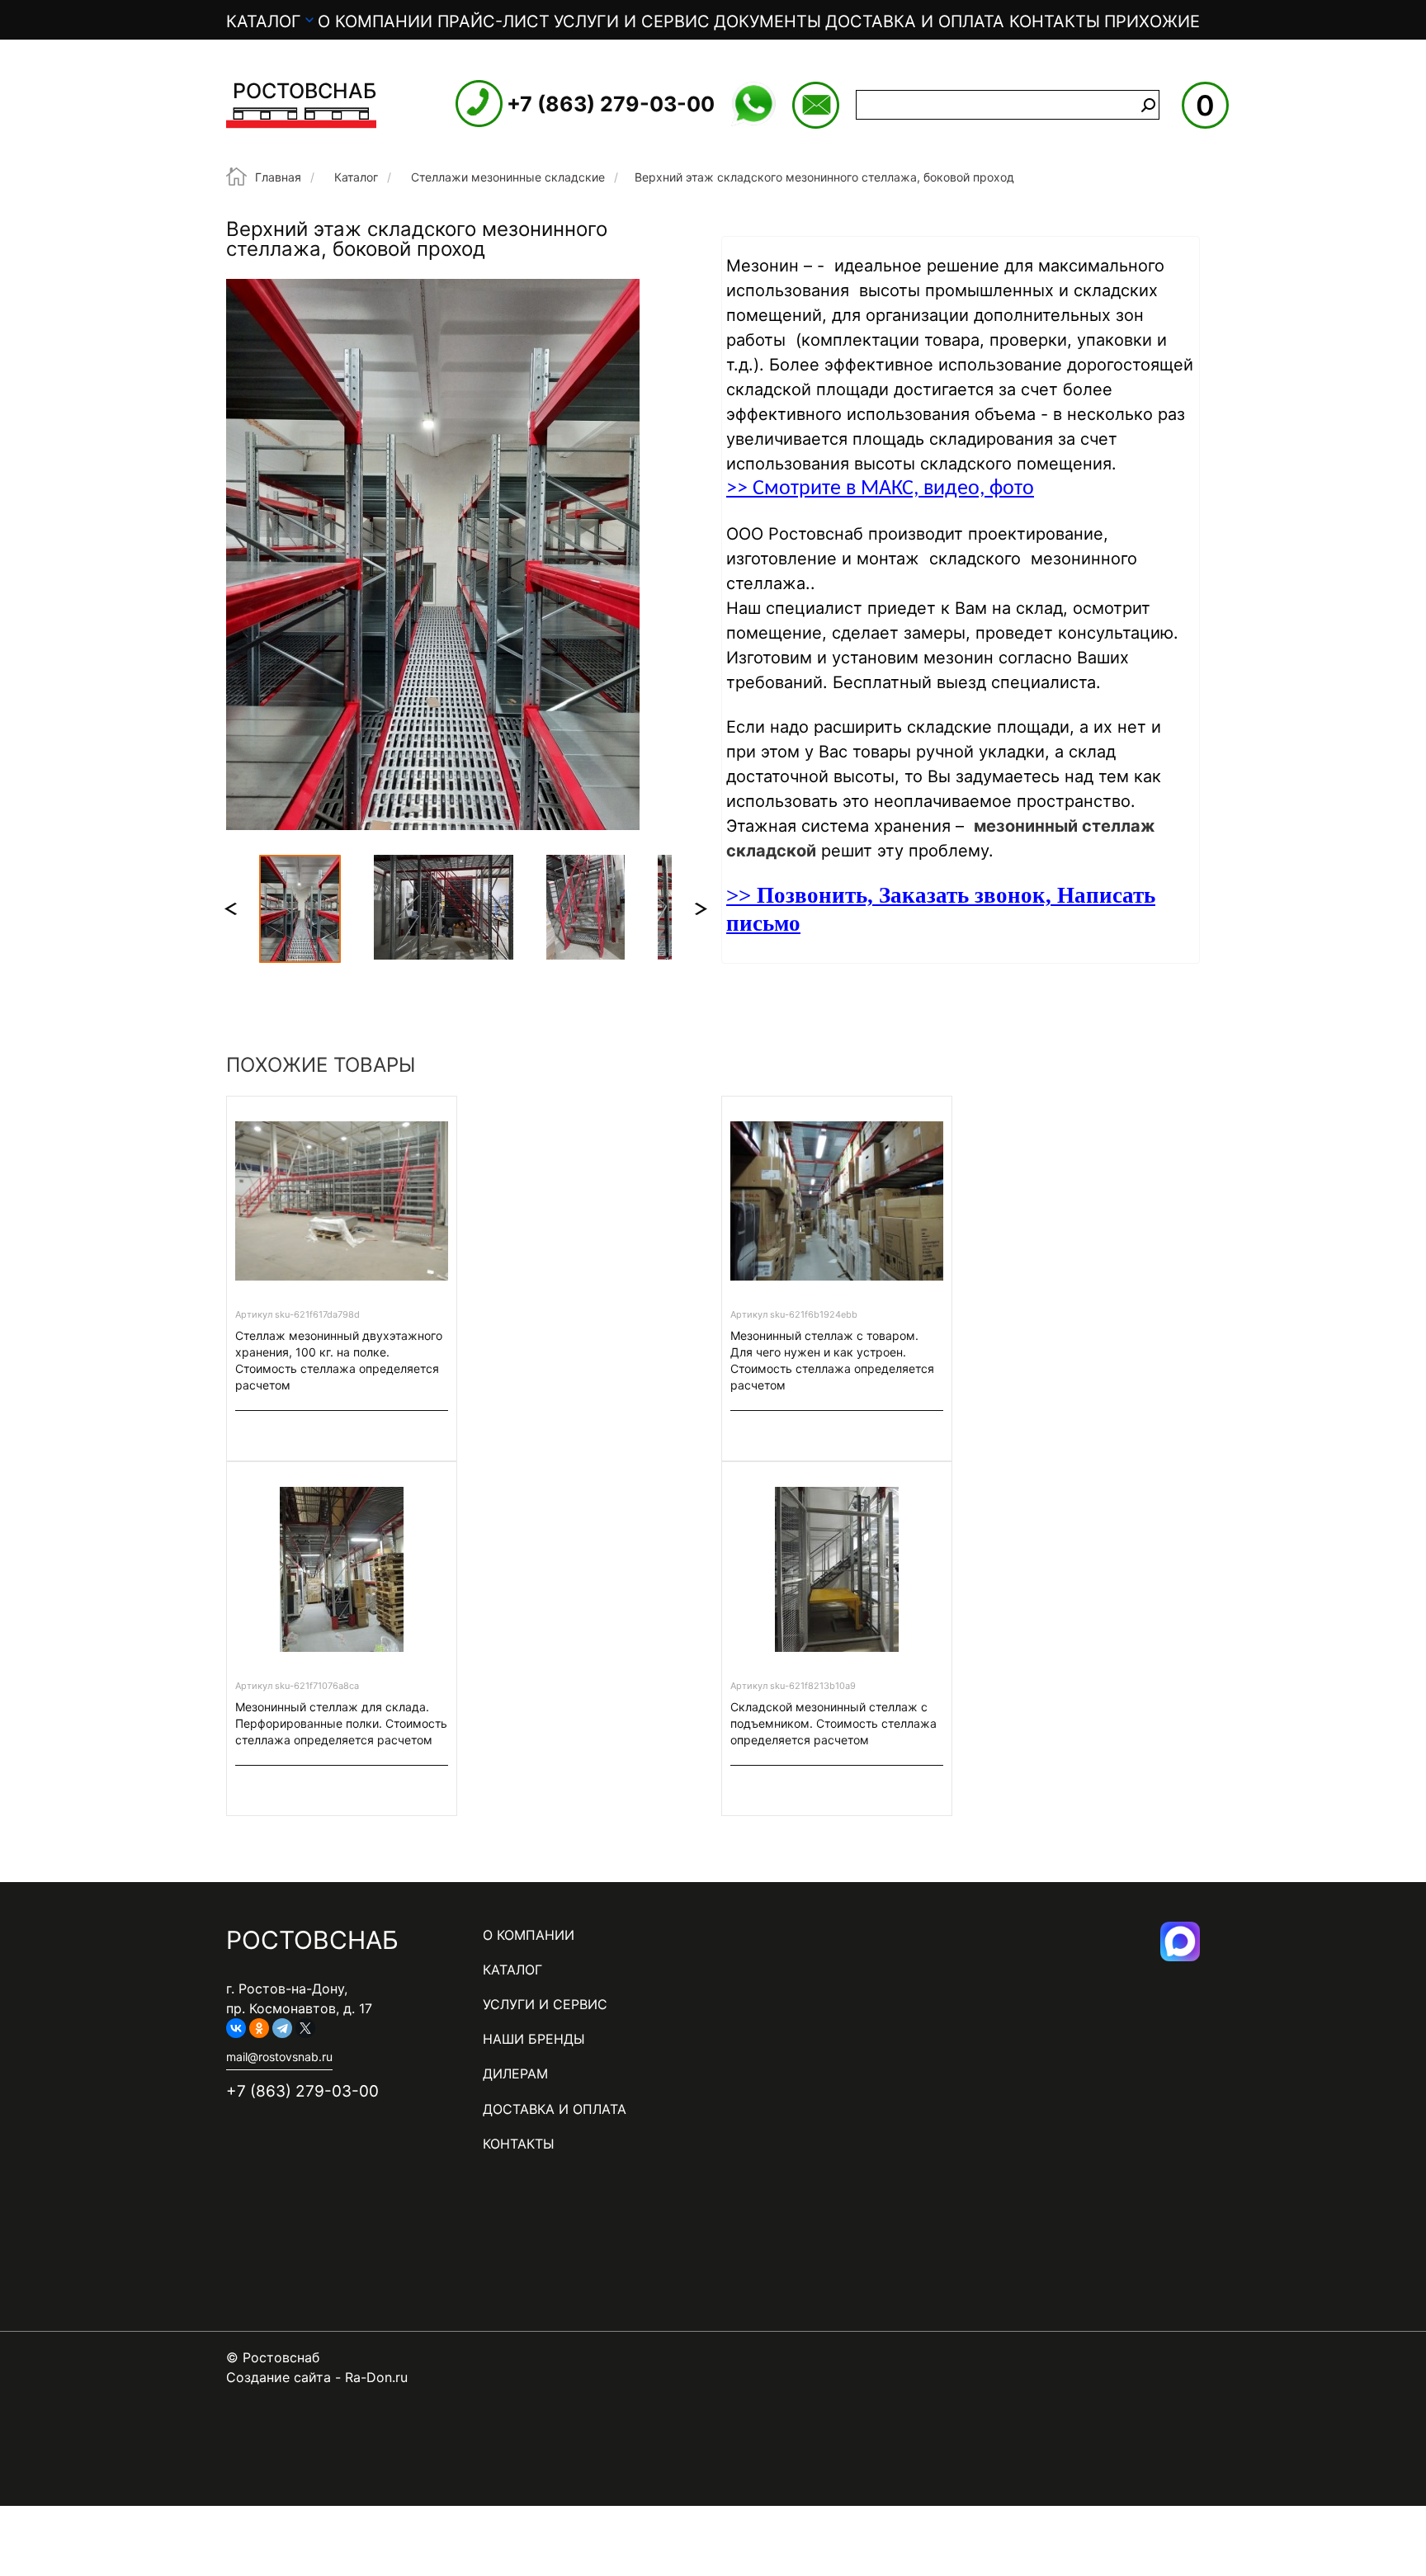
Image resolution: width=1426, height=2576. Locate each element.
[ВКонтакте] (236, 2028)
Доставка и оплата (915, 21)
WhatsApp (753, 104)
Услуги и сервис (632, 21)
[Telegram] (282, 2028)
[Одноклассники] (259, 2028)
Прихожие (1152, 21)
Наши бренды (534, 2039)
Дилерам (515, 2074)
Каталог (264, 21)
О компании (375, 21)
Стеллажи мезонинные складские (508, 177)
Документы (767, 21)
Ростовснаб (305, 91)
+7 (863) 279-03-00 (611, 104)
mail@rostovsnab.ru (816, 105)
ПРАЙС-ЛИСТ (493, 21)
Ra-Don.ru (376, 2377)
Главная (278, 177)
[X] (305, 2028)
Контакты (1055, 21)
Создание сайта (279, 2377)
